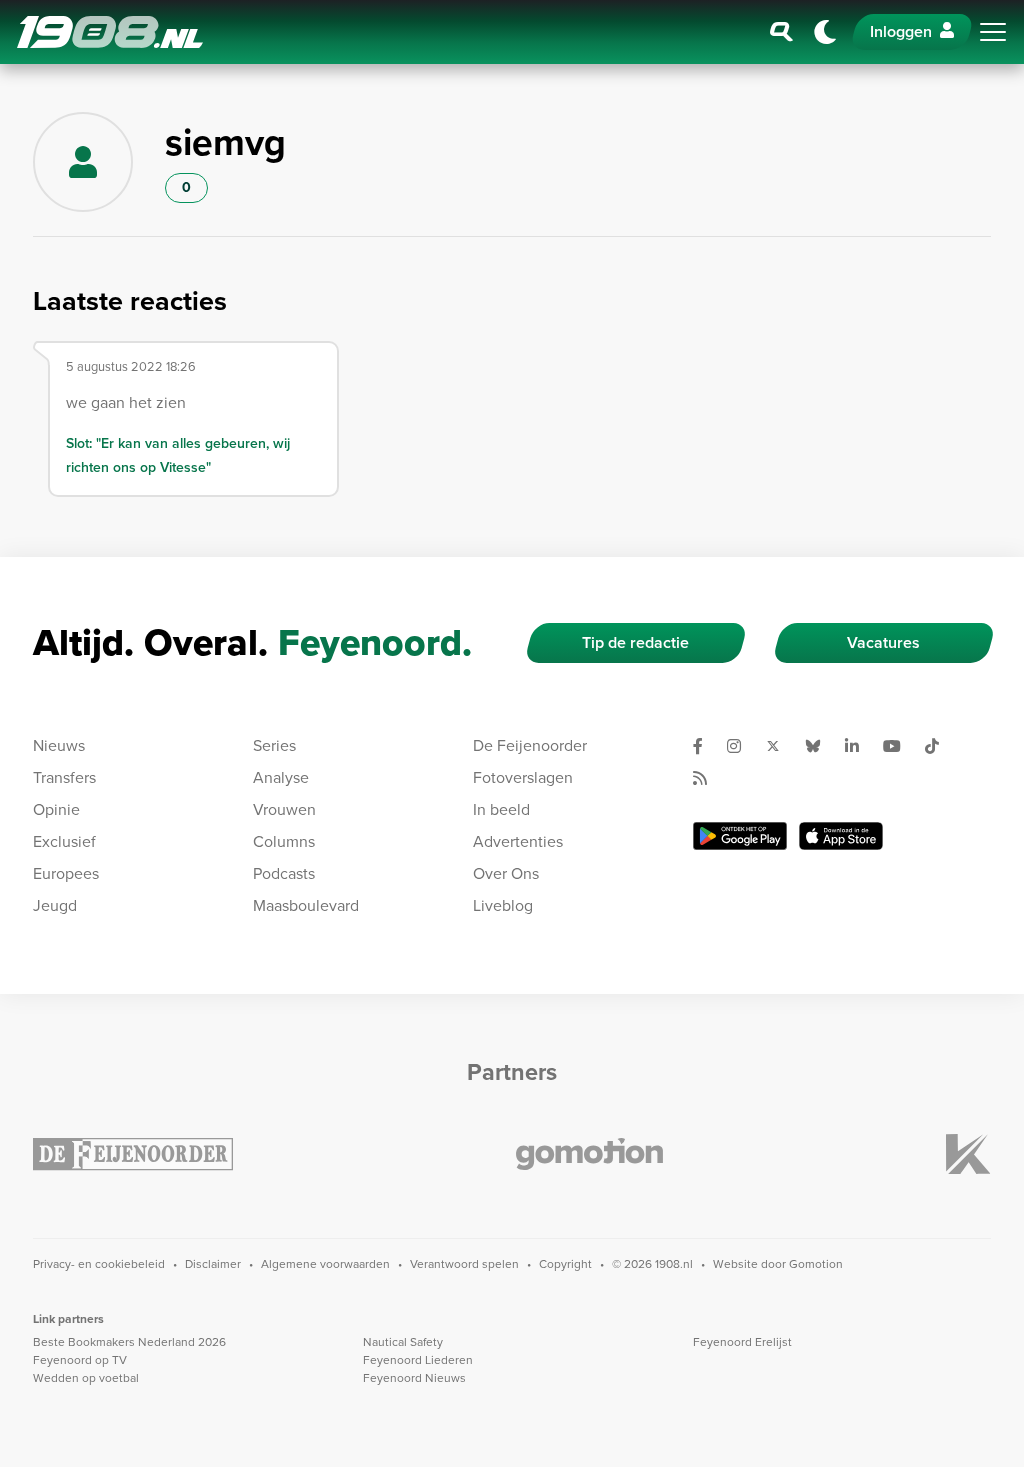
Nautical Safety (403, 1342)
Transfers (64, 777)
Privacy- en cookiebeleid (99, 1264)
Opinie (56, 809)
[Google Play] (740, 836)
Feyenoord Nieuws (414, 1378)
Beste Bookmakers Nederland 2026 (129, 1342)
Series (274, 745)
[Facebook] (706, 746)
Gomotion (816, 1264)
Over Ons (506, 873)
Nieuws (59, 745)
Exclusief (64, 841)
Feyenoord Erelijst (742, 1342)
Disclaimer (213, 1264)
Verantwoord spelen (464, 1264)
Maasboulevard (306, 905)
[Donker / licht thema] (825, 32)
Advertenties (518, 841)
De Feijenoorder (530, 745)
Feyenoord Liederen (418, 1360)
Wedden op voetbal (86, 1378)
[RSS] (708, 778)
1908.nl (110, 32)
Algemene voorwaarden (325, 1264)
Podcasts (284, 873)
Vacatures (883, 642)
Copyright (565, 1264)
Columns (284, 841)
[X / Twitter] (781, 746)
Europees (66, 873)
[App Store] (841, 836)
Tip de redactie (635, 642)
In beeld (501, 809)
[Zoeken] (782, 32)
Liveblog (503, 905)
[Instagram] (742, 746)
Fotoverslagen (523, 777)
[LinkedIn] (860, 746)
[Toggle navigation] (993, 32)
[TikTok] (940, 746)
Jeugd (55, 905)
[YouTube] (900, 746)
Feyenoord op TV (80, 1360)
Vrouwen (284, 809)
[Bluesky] (821, 746)
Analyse (281, 777)
